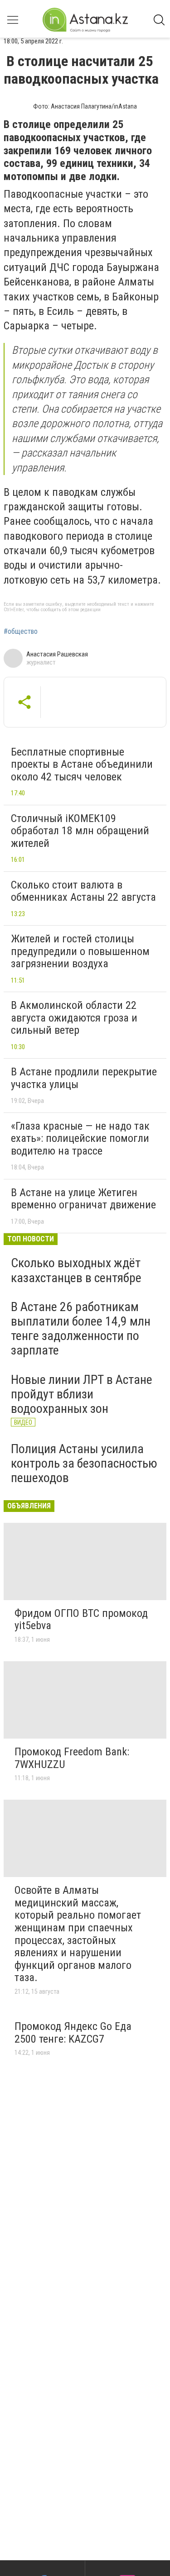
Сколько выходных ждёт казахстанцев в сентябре (76, 1270)
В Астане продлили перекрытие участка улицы (84, 1078)
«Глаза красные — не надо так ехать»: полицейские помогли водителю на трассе (80, 1138)
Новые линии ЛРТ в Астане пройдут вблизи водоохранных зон (82, 1394)
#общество (21, 632)
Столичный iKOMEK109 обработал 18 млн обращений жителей (80, 831)
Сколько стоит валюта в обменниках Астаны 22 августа (83, 891)
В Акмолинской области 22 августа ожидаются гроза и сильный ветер (74, 1018)
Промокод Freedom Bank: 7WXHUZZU (72, 1758)
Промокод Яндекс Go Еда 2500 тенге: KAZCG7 (73, 2033)
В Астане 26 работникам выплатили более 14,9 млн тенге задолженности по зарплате (81, 1329)
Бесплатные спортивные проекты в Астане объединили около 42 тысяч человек (82, 764)
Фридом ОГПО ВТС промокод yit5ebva (81, 1620)
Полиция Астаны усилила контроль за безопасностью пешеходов (84, 1463)
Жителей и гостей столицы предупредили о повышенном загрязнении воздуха (80, 951)
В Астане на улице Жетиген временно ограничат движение (83, 1199)
